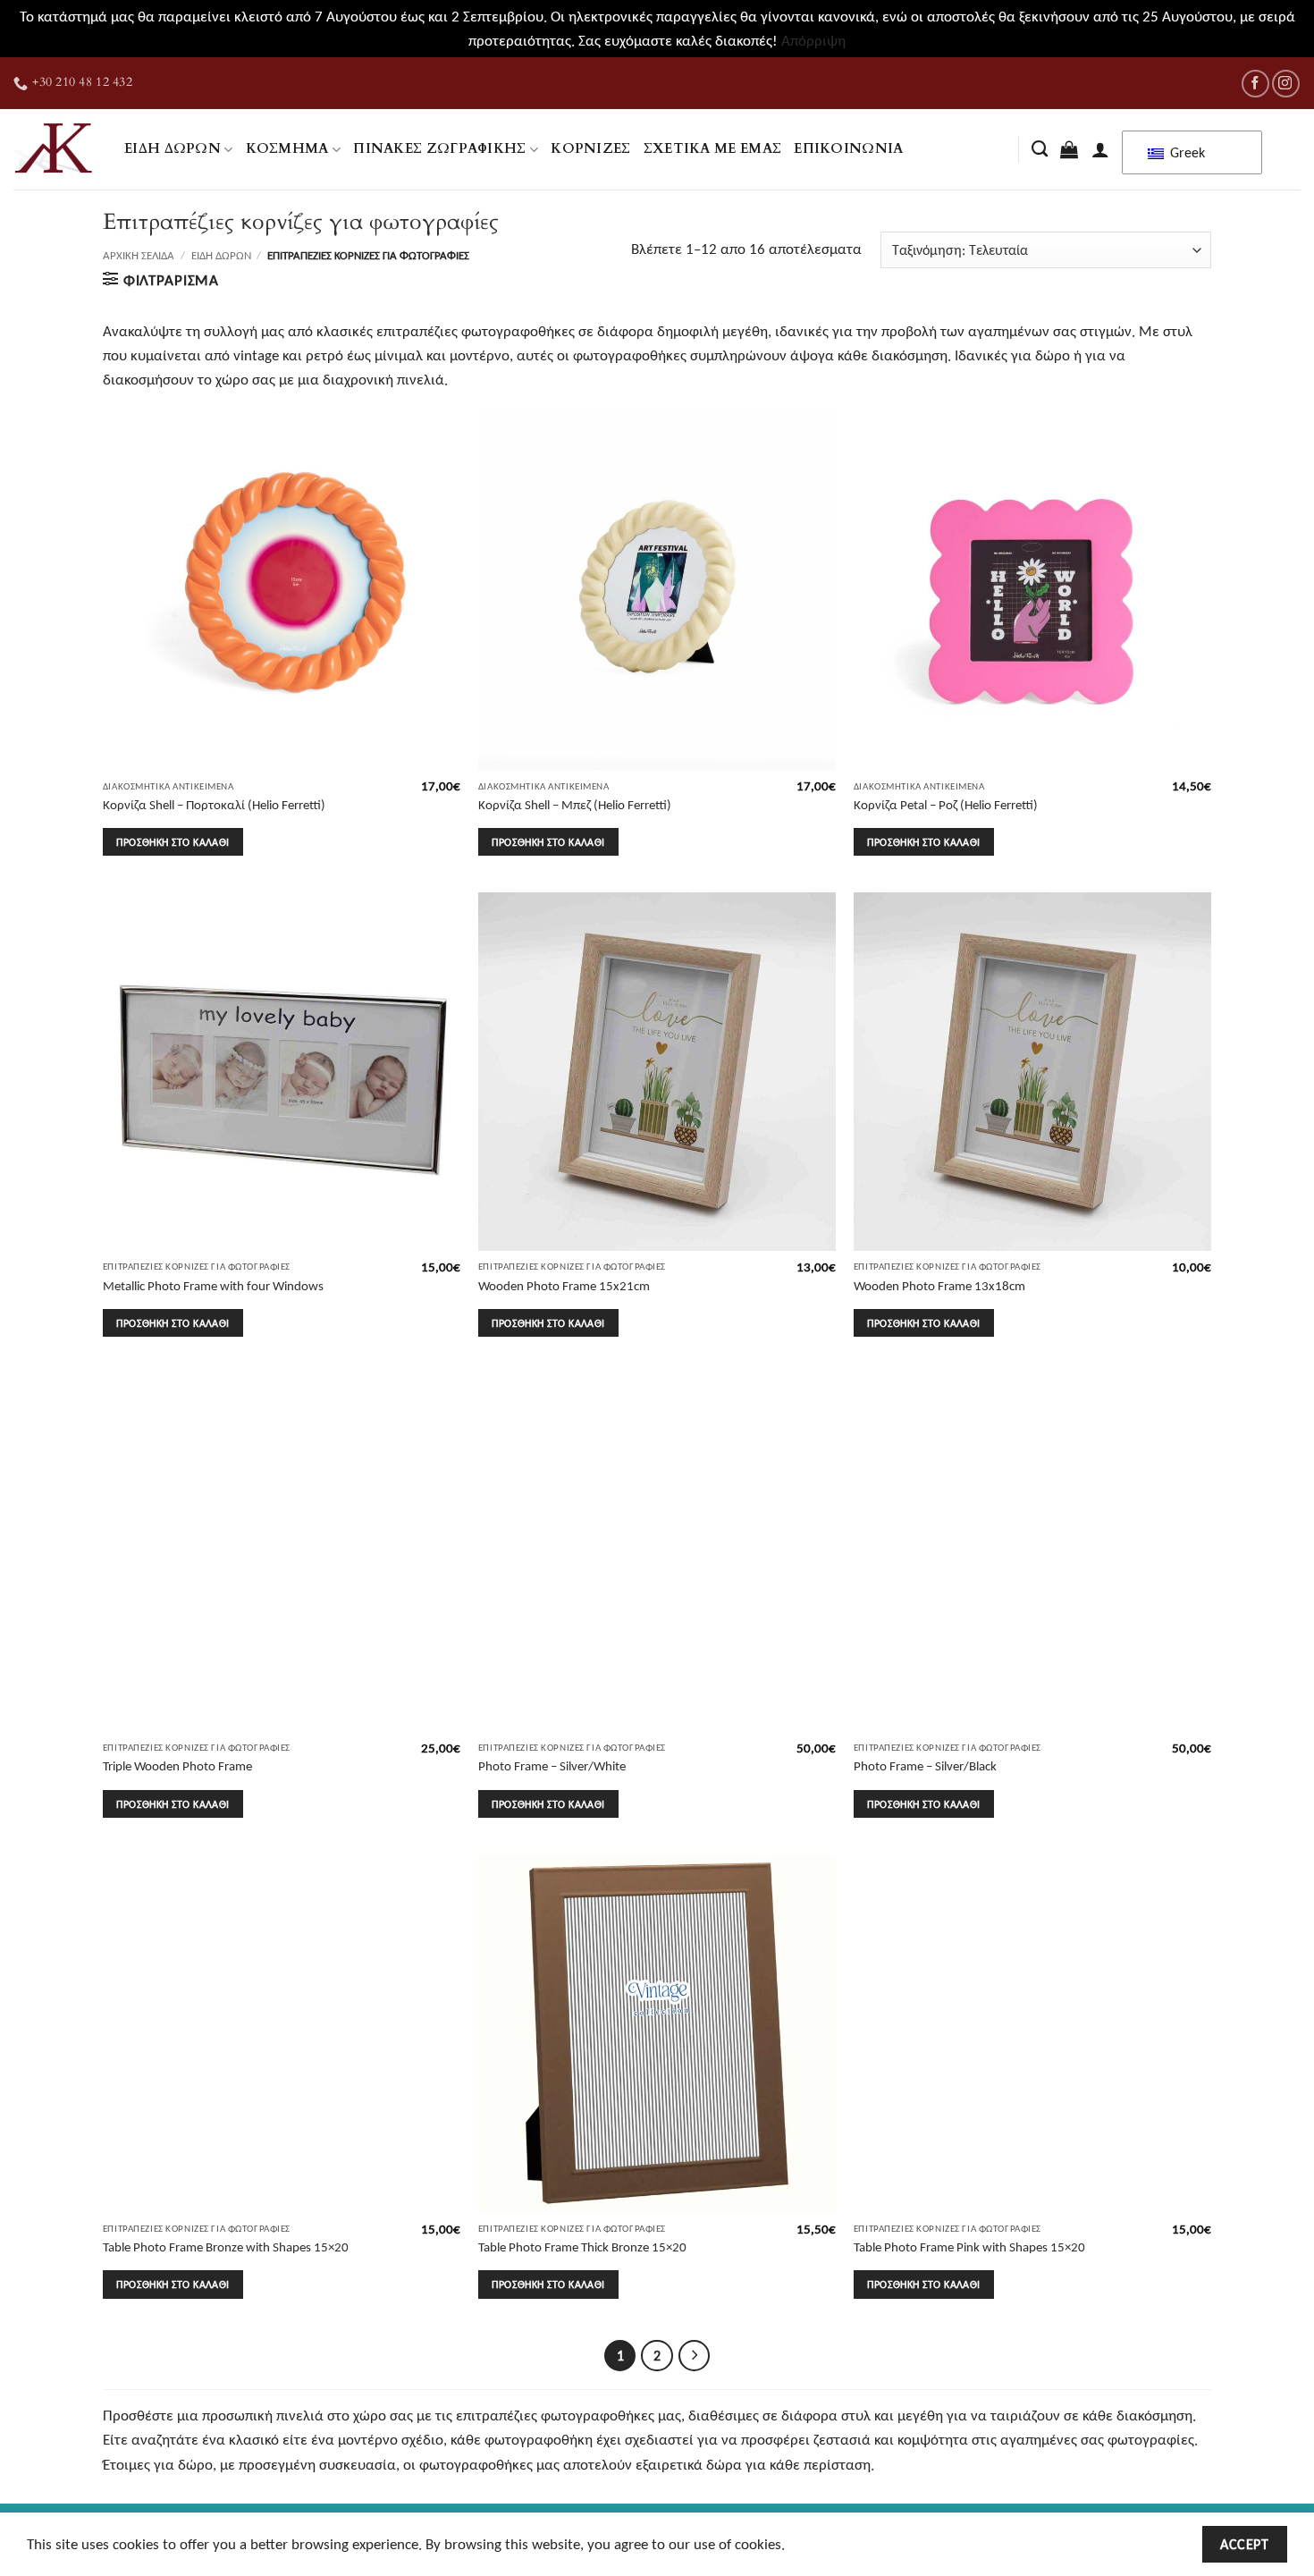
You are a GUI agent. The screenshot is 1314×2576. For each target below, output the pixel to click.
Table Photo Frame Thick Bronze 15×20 (582, 2247)
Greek (1186, 152)
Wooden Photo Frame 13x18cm (939, 1285)
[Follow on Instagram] (1286, 84)
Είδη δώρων (173, 149)
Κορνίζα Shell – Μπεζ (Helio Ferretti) (575, 804)
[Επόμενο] (695, 2356)
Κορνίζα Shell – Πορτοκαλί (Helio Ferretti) (214, 804)
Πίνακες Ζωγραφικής (440, 149)
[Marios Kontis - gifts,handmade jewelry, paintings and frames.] (55, 149)
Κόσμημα (287, 149)
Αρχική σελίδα (139, 255)
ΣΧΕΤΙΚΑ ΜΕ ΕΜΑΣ (713, 149)
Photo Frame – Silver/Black (925, 1765)
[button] (1069, 149)
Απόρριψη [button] (813, 41)
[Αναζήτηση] (1040, 149)
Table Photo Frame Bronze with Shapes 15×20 (226, 2247)
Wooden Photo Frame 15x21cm (564, 1285)
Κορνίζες (590, 149)
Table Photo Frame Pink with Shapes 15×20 (969, 2247)
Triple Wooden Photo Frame (177, 1765)
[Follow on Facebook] (1255, 84)
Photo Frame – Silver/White (552, 1765)
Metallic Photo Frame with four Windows (213, 1285)
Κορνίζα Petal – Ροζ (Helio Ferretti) (946, 804)
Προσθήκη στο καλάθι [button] (173, 842)
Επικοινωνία (848, 149)
